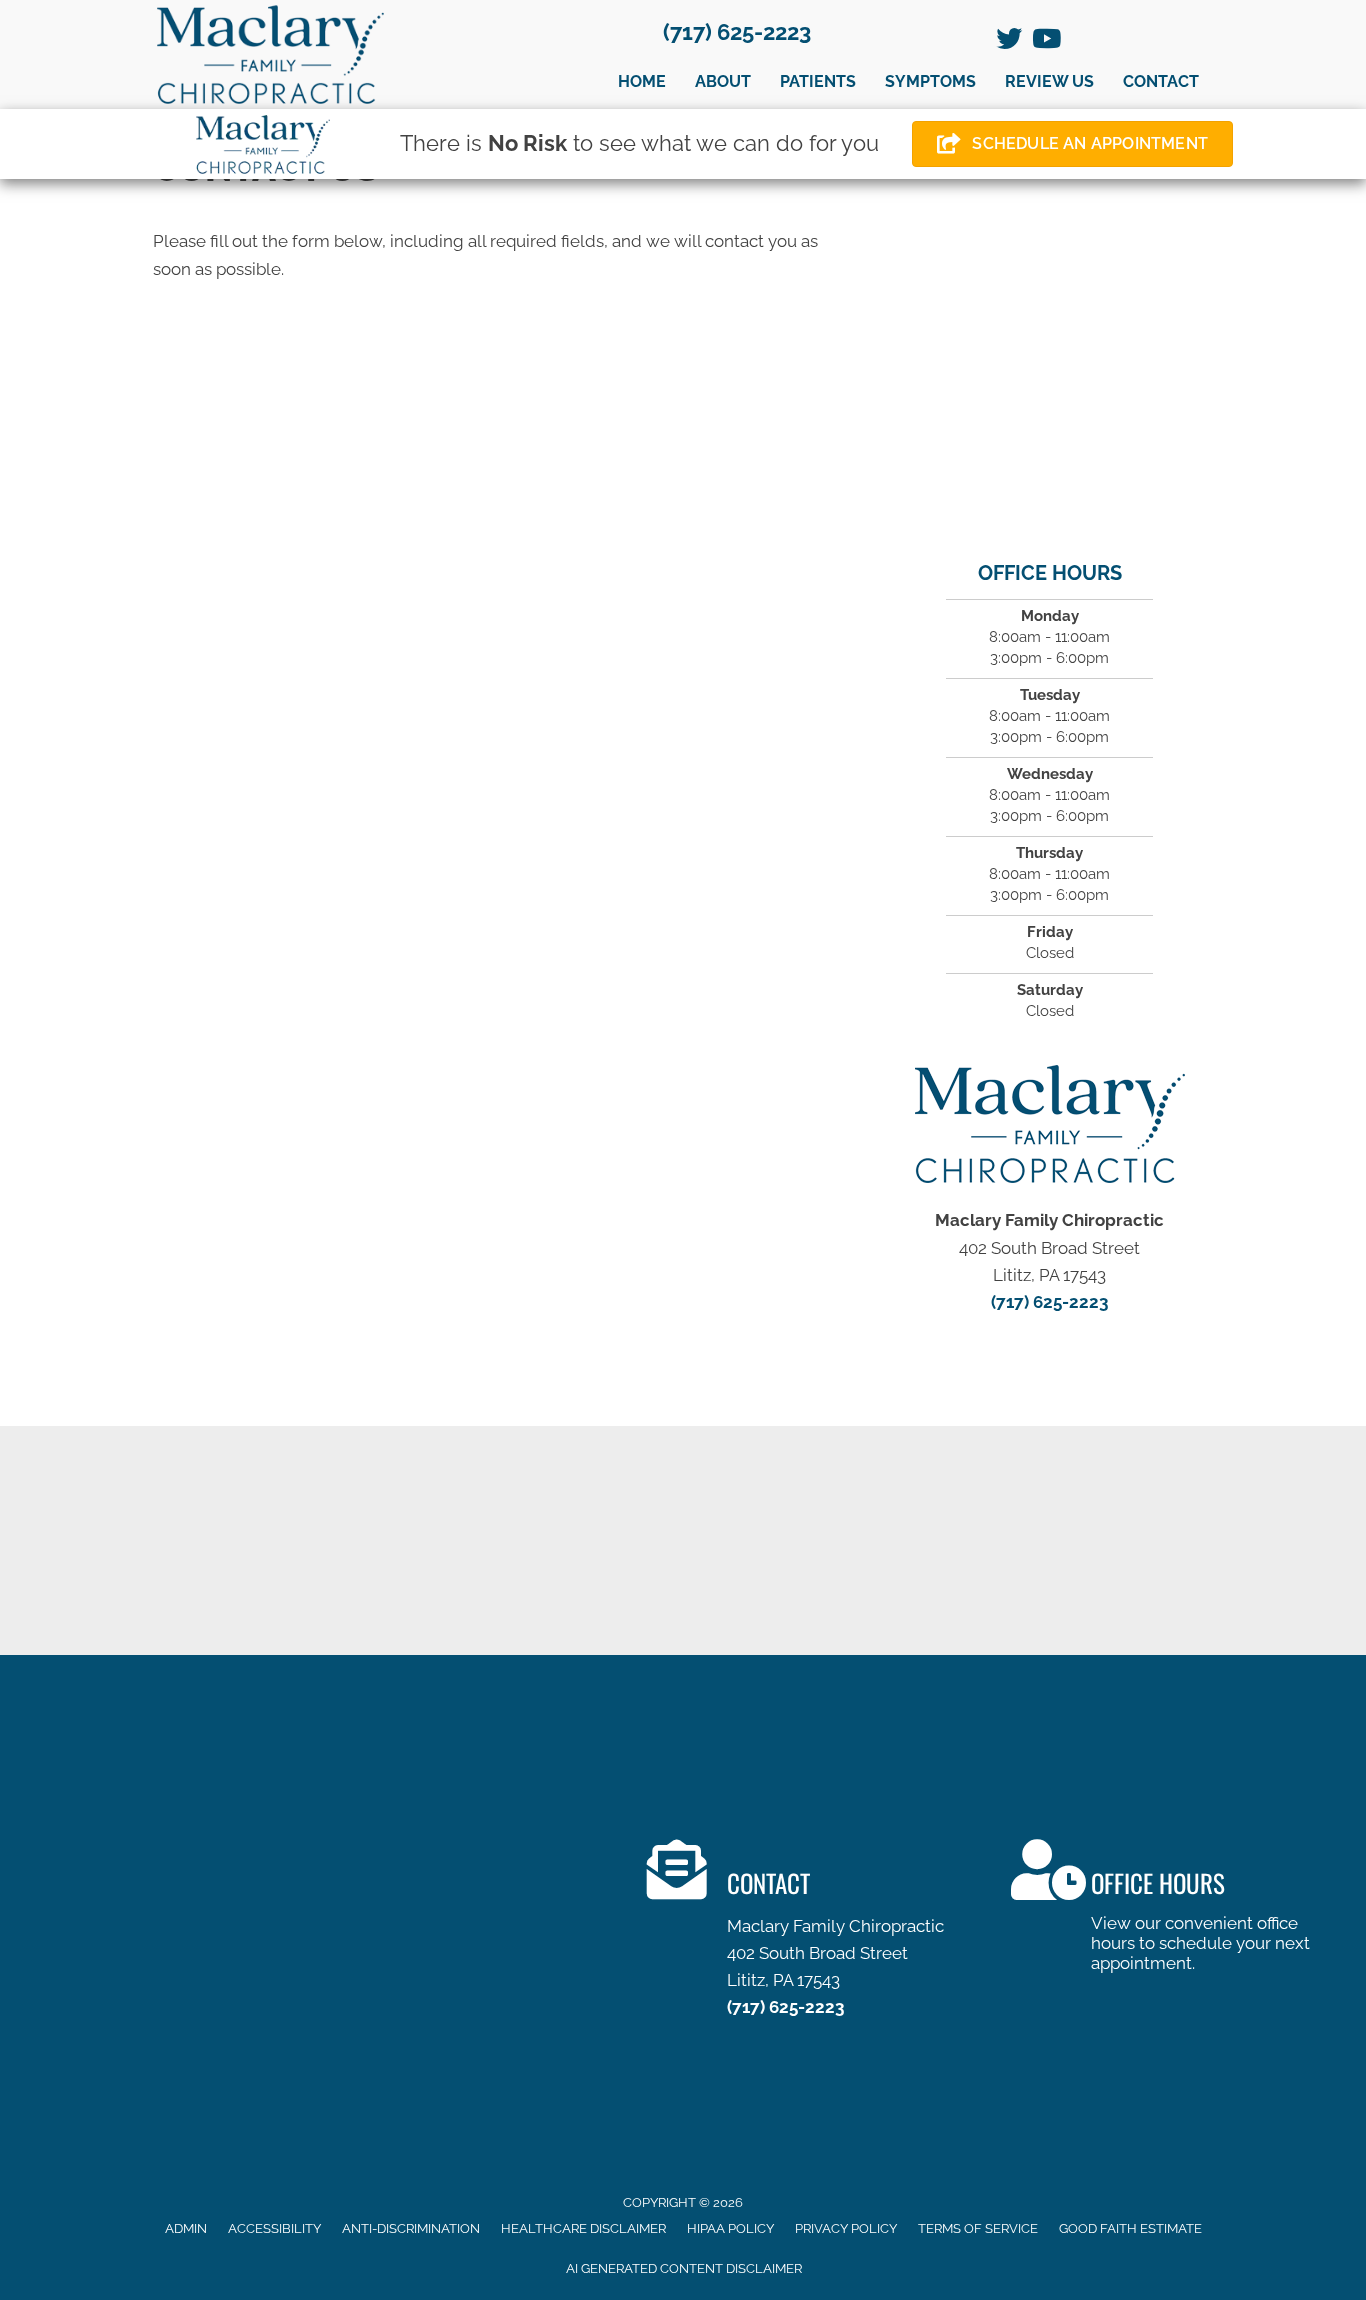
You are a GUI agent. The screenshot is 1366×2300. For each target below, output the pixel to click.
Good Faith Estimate (1130, 2228)
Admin (186, 2228)
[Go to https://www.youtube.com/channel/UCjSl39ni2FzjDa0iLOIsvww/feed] (1045, 40)
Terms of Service (978, 2228)
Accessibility (274, 2228)
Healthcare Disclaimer (583, 2228)
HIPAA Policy (730, 2228)
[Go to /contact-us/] (809, 1933)
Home (642, 81)
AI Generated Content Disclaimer (684, 2268)
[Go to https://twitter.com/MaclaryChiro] (1009, 40)
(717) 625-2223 (737, 32)
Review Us (1049, 81)
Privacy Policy (846, 2228)
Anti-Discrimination (411, 2228)
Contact (1161, 81)
